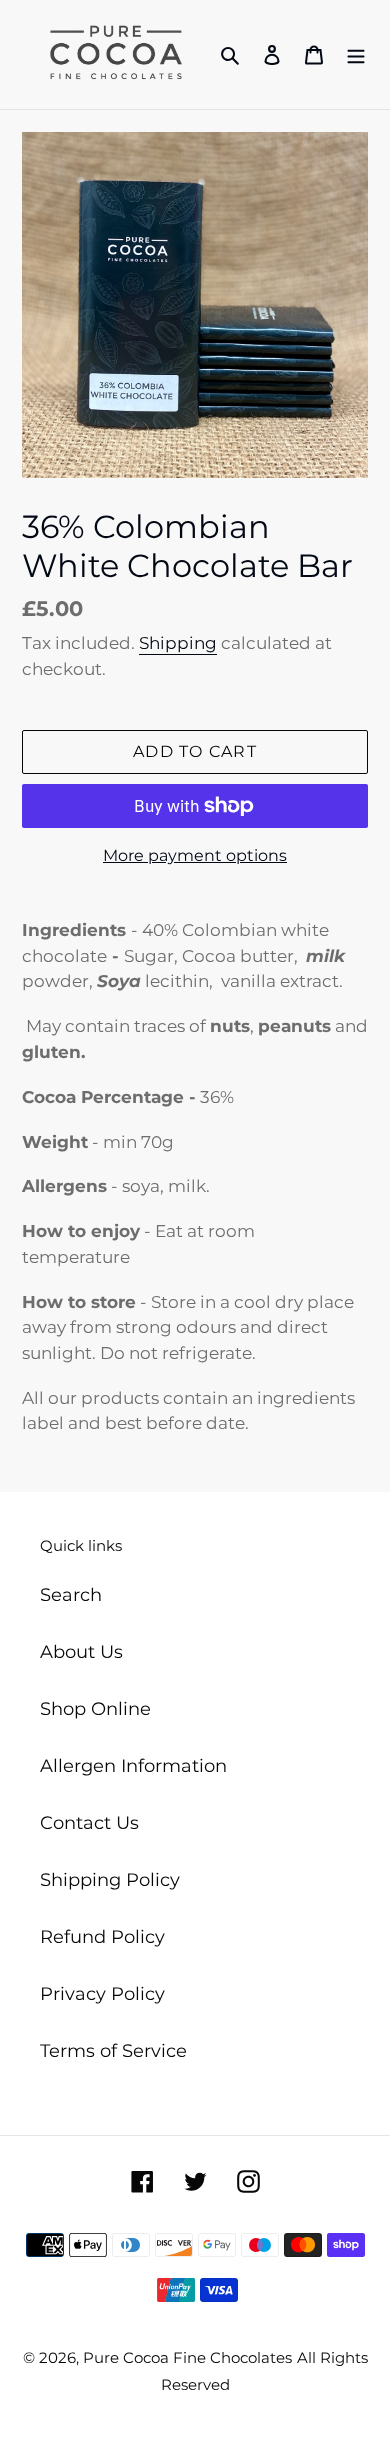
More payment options (195, 855)
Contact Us (89, 1823)
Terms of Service (113, 2051)
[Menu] (356, 54)
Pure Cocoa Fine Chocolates (187, 2357)
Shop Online (95, 1709)
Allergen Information (133, 1766)
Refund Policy (102, 1937)
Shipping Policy (110, 1880)
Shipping (178, 643)
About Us (81, 1652)
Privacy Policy (102, 1994)
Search (71, 1595)
